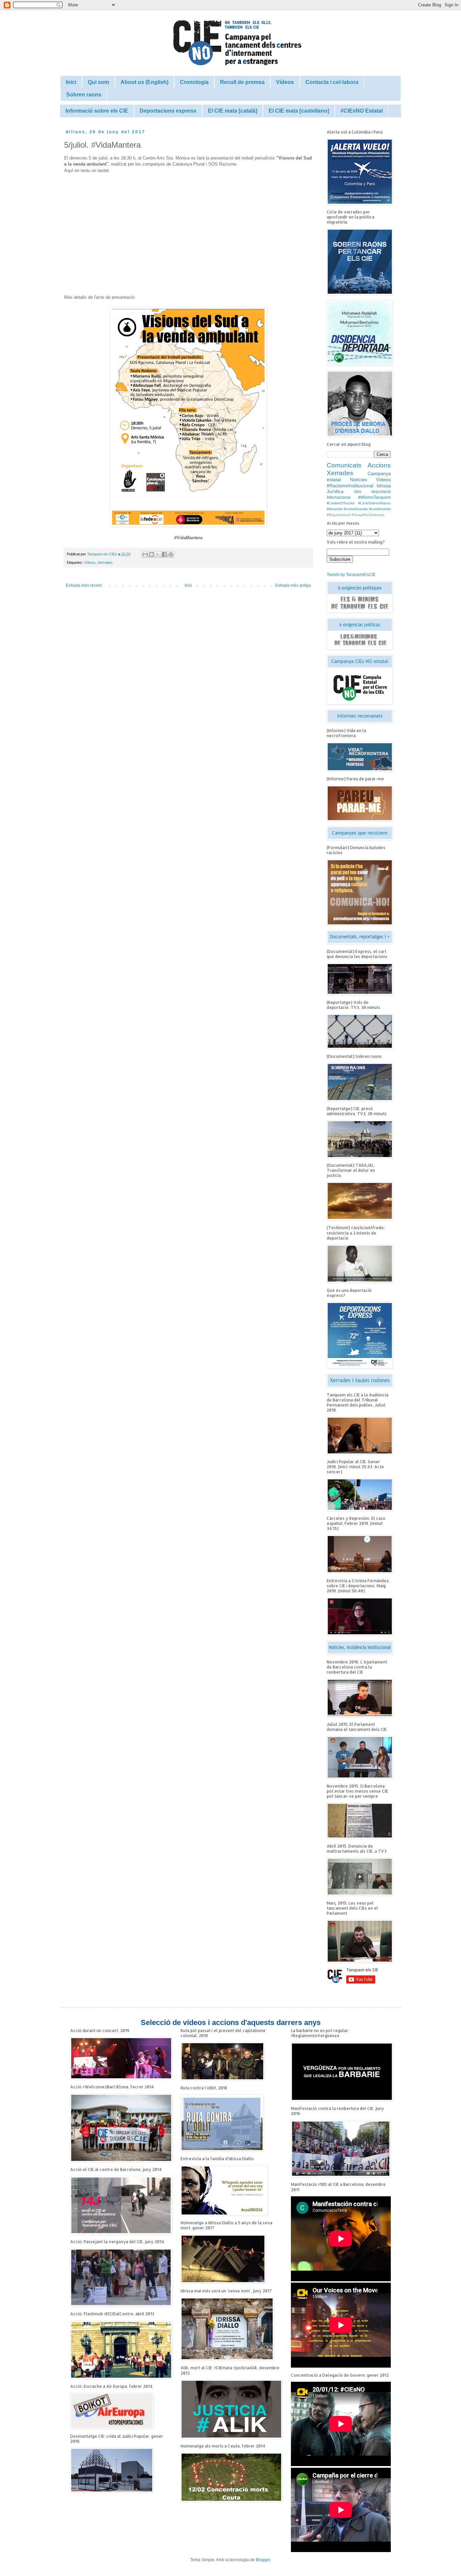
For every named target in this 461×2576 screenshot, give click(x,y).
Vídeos (285, 82)
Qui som (98, 82)
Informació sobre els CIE (97, 111)
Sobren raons (84, 95)
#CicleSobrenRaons (374, 503)
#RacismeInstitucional (350, 486)
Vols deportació (372, 492)
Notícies (359, 480)
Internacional (339, 497)
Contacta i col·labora (332, 82)
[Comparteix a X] (158, 554)
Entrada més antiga (293, 585)
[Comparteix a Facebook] (164, 554)
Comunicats (344, 465)
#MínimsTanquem (374, 497)
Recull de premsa (242, 82)
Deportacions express (168, 111)
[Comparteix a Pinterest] (171, 554)
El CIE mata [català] (233, 111)
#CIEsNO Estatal (362, 111)
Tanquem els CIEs (103, 554)
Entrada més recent (84, 585)
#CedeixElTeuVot (341, 503)
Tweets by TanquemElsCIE (351, 575)
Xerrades (105, 562)
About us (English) (144, 82)
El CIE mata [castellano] (299, 111)
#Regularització (339, 515)
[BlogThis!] (152, 554)
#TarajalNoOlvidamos (368, 515)
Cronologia (194, 82)
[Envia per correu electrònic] (145, 554)
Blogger (263, 2560)
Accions (379, 465)
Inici (71, 82)
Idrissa (384, 486)
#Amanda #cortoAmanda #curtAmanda (359, 509)
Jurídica (335, 491)
